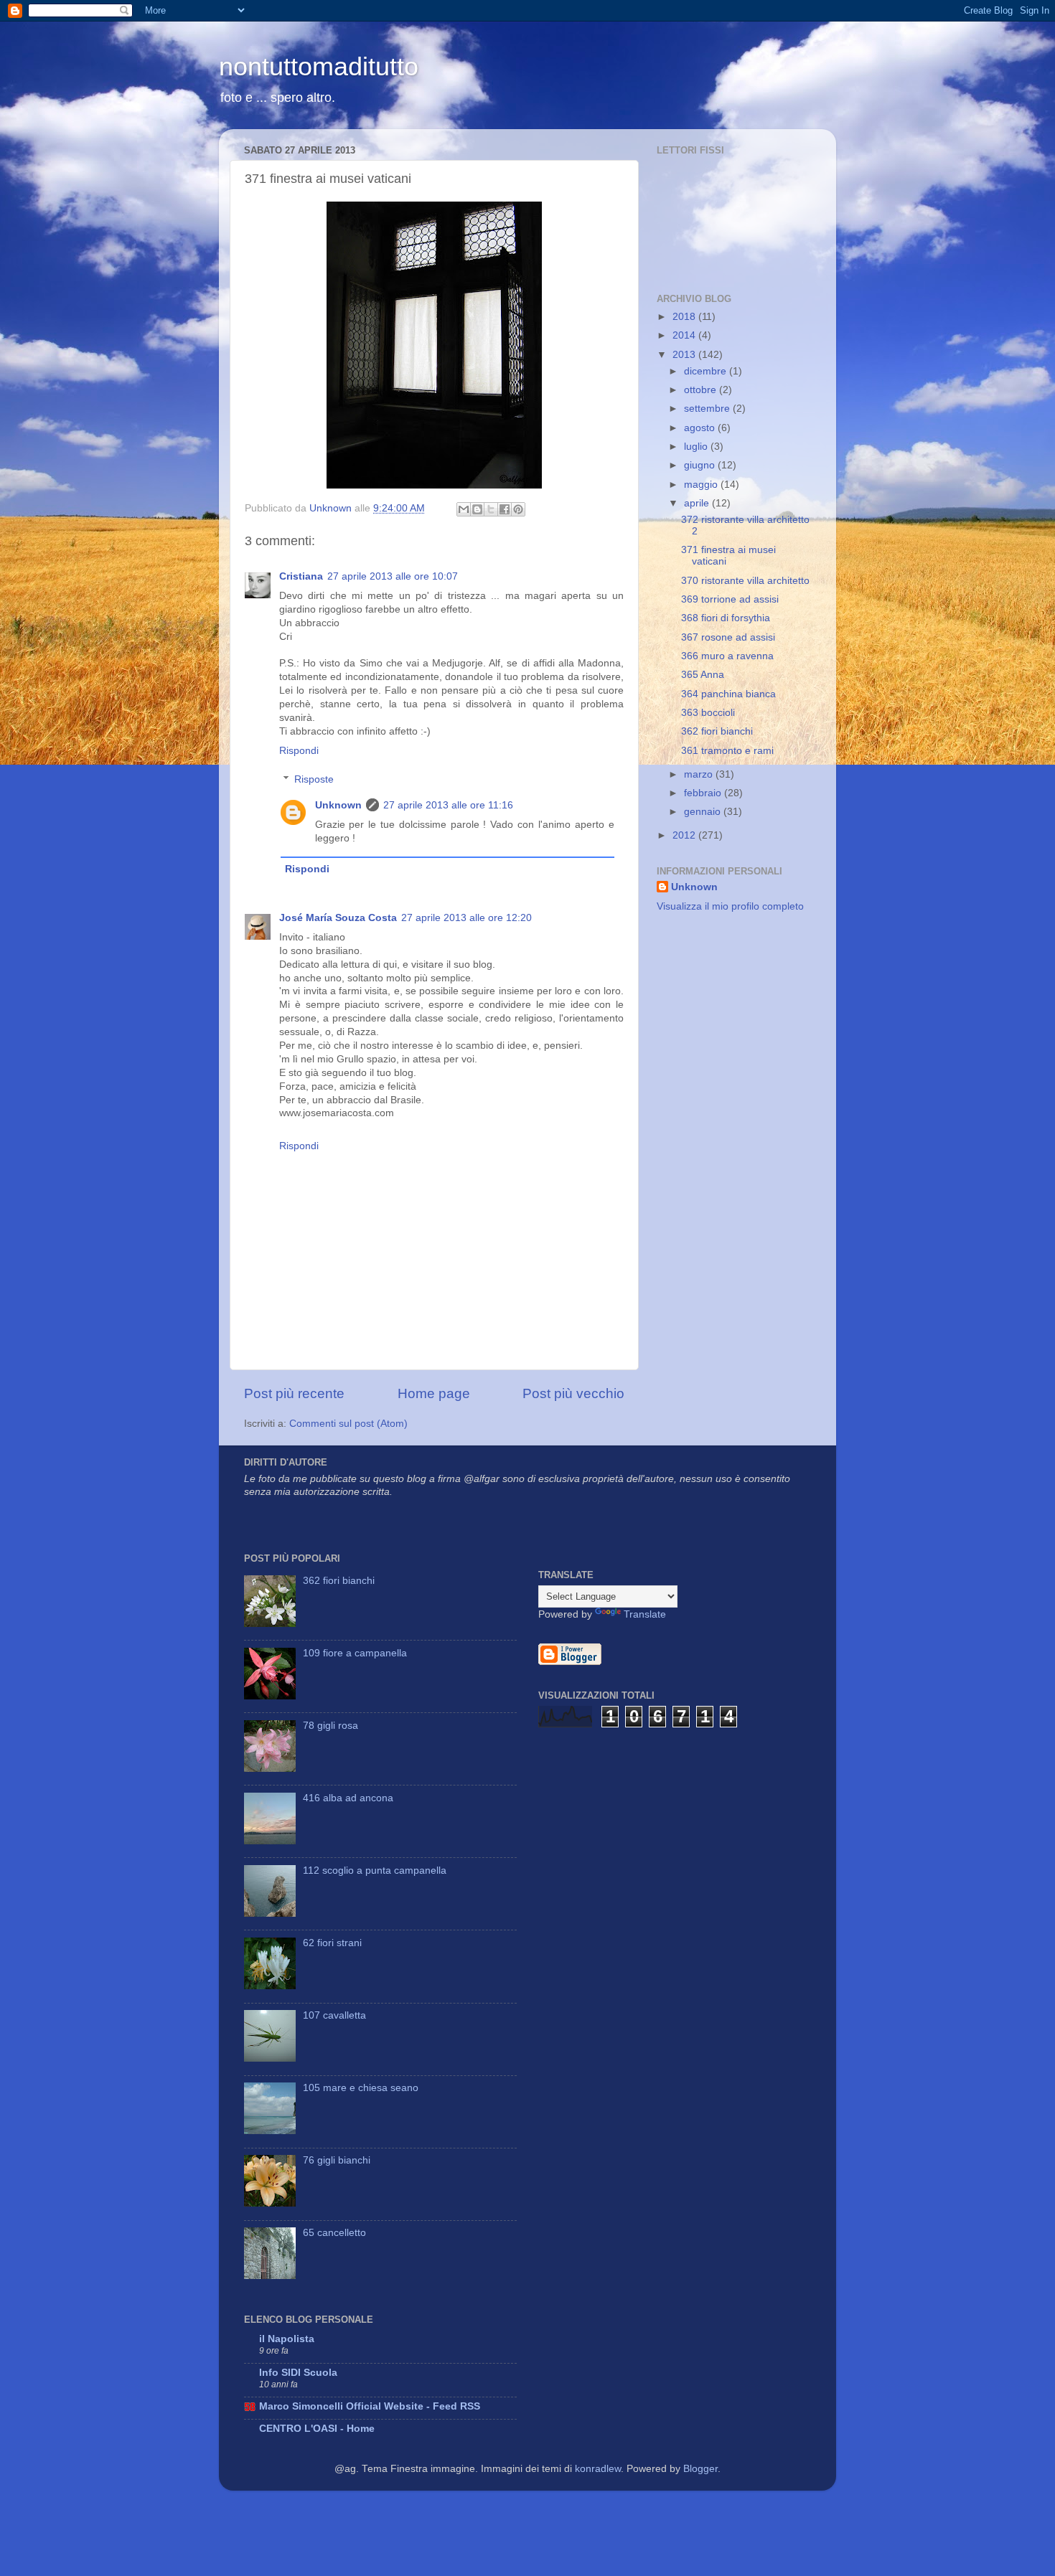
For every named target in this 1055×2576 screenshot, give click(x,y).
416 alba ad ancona (348, 1798)
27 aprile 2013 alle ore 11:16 (448, 805)
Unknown (338, 805)
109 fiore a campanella (355, 1653)
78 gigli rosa (330, 1726)
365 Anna (703, 675)
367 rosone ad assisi (728, 637)
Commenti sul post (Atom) (348, 1424)
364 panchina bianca (728, 694)
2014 (685, 335)
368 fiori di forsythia (726, 618)
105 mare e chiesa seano (361, 2088)
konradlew (598, 2469)
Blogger (700, 2469)
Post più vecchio (573, 1393)
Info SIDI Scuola (298, 2373)
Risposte (314, 779)
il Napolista (287, 2339)
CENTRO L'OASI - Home (317, 2429)
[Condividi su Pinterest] (518, 509)
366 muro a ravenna (727, 656)
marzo (700, 774)
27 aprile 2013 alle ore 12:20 (466, 918)
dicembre (707, 371)
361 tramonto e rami (727, 751)
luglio (697, 447)
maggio (702, 485)
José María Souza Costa (338, 918)
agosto (701, 428)
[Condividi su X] (491, 509)
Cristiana (301, 576)
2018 (685, 317)
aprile (698, 503)
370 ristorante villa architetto (745, 581)
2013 (685, 355)
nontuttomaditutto (319, 66)
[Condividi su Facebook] (505, 509)
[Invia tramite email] (464, 509)
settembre (708, 409)
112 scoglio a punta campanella (375, 1870)
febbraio (704, 793)
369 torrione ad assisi (730, 599)
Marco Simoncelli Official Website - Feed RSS (370, 2406)
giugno (701, 465)
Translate (645, 1614)
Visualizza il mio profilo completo (730, 906)
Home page (434, 1393)
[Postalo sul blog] (477, 509)
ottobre (702, 390)
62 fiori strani (332, 1943)
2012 (685, 835)
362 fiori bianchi (717, 731)
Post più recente (294, 1393)
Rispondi (299, 751)
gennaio (704, 812)
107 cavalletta (334, 2015)
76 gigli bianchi (337, 2160)
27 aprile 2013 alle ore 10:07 (393, 576)
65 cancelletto (334, 2233)
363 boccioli (708, 713)
